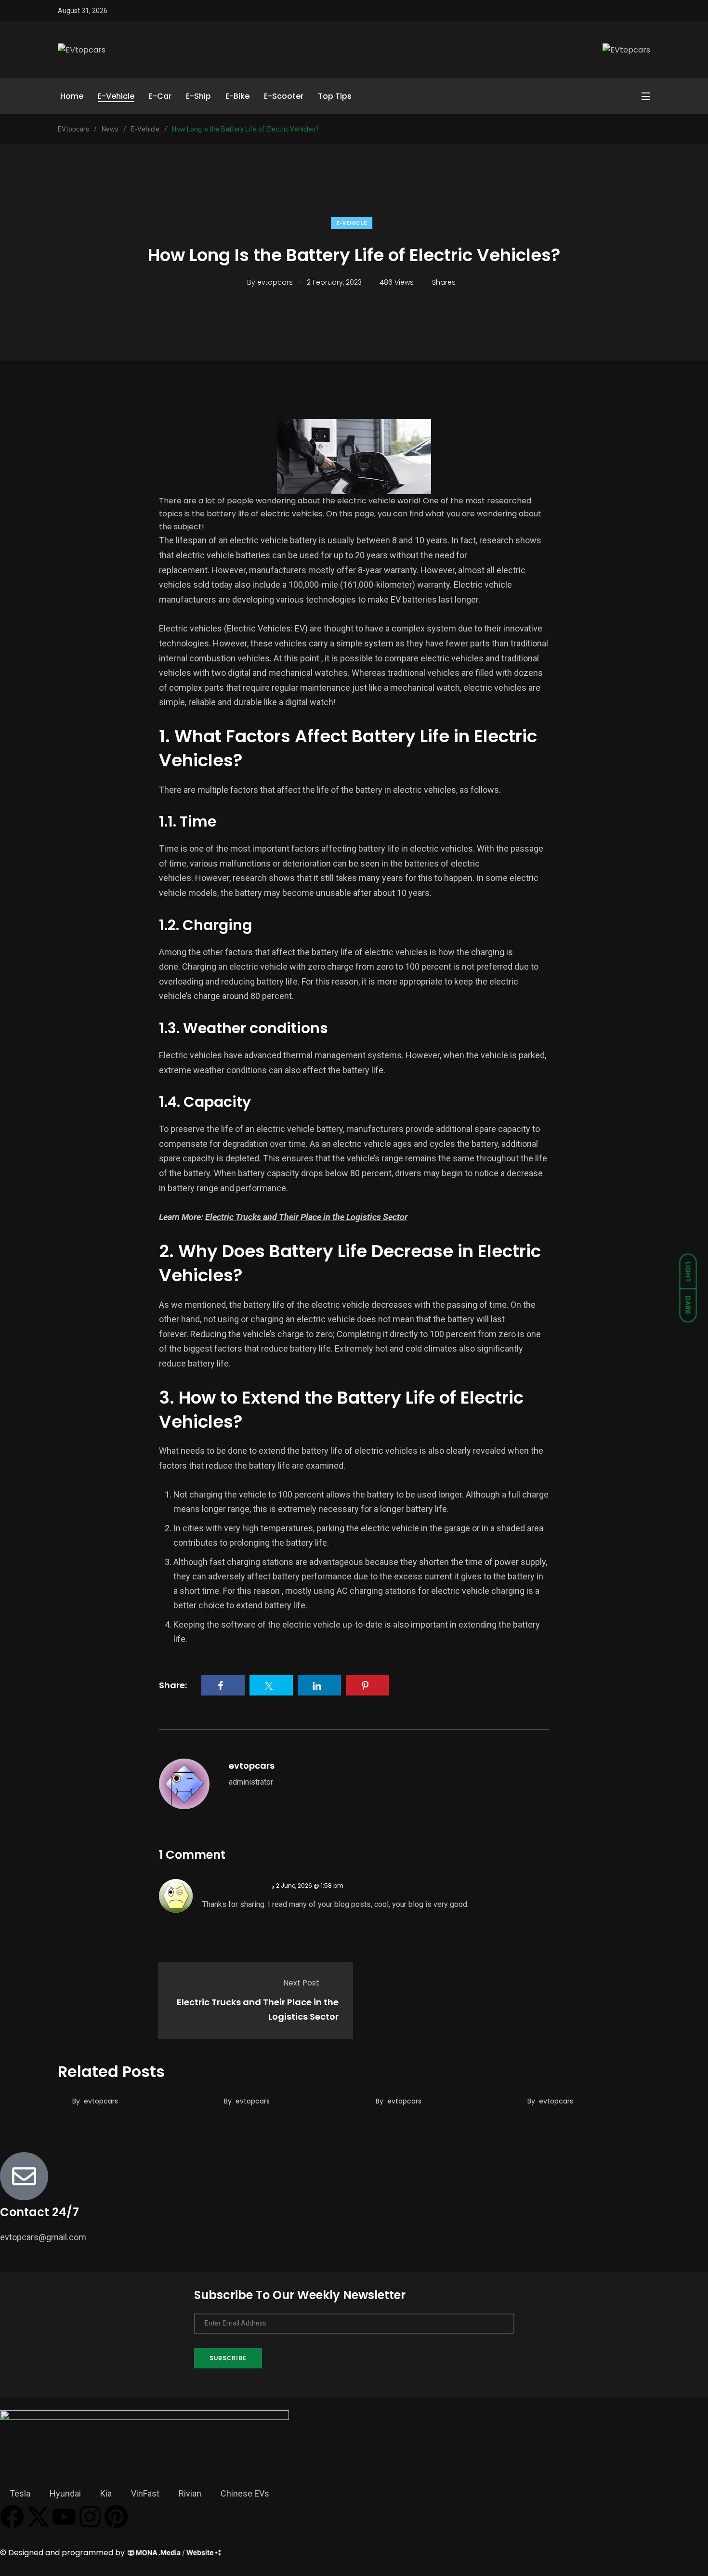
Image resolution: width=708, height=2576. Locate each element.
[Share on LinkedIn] (319, 1685)
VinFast (145, 2493)
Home (72, 96)
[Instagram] (90, 2517)
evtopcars (252, 1766)
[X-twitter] (38, 2517)
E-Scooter (284, 96)
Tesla (20, 2493)
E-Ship (198, 96)
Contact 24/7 (39, 2212)
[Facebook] (12, 2517)
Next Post (301, 1983)
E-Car (160, 96)
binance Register (237, 1885)
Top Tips (335, 96)
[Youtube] (64, 2517)
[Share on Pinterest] (367, 1685)
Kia (106, 2493)
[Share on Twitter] (271, 1685)
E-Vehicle (116, 96)
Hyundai (65, 2493)
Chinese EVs (245, 2493)
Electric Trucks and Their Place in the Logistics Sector (306, 1217)
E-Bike (237, 96)
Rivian (190, 2493)
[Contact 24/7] (24, 2176)
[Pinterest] (116, 2517)
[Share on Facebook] (223, 1685)
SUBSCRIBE (228, 2358)
